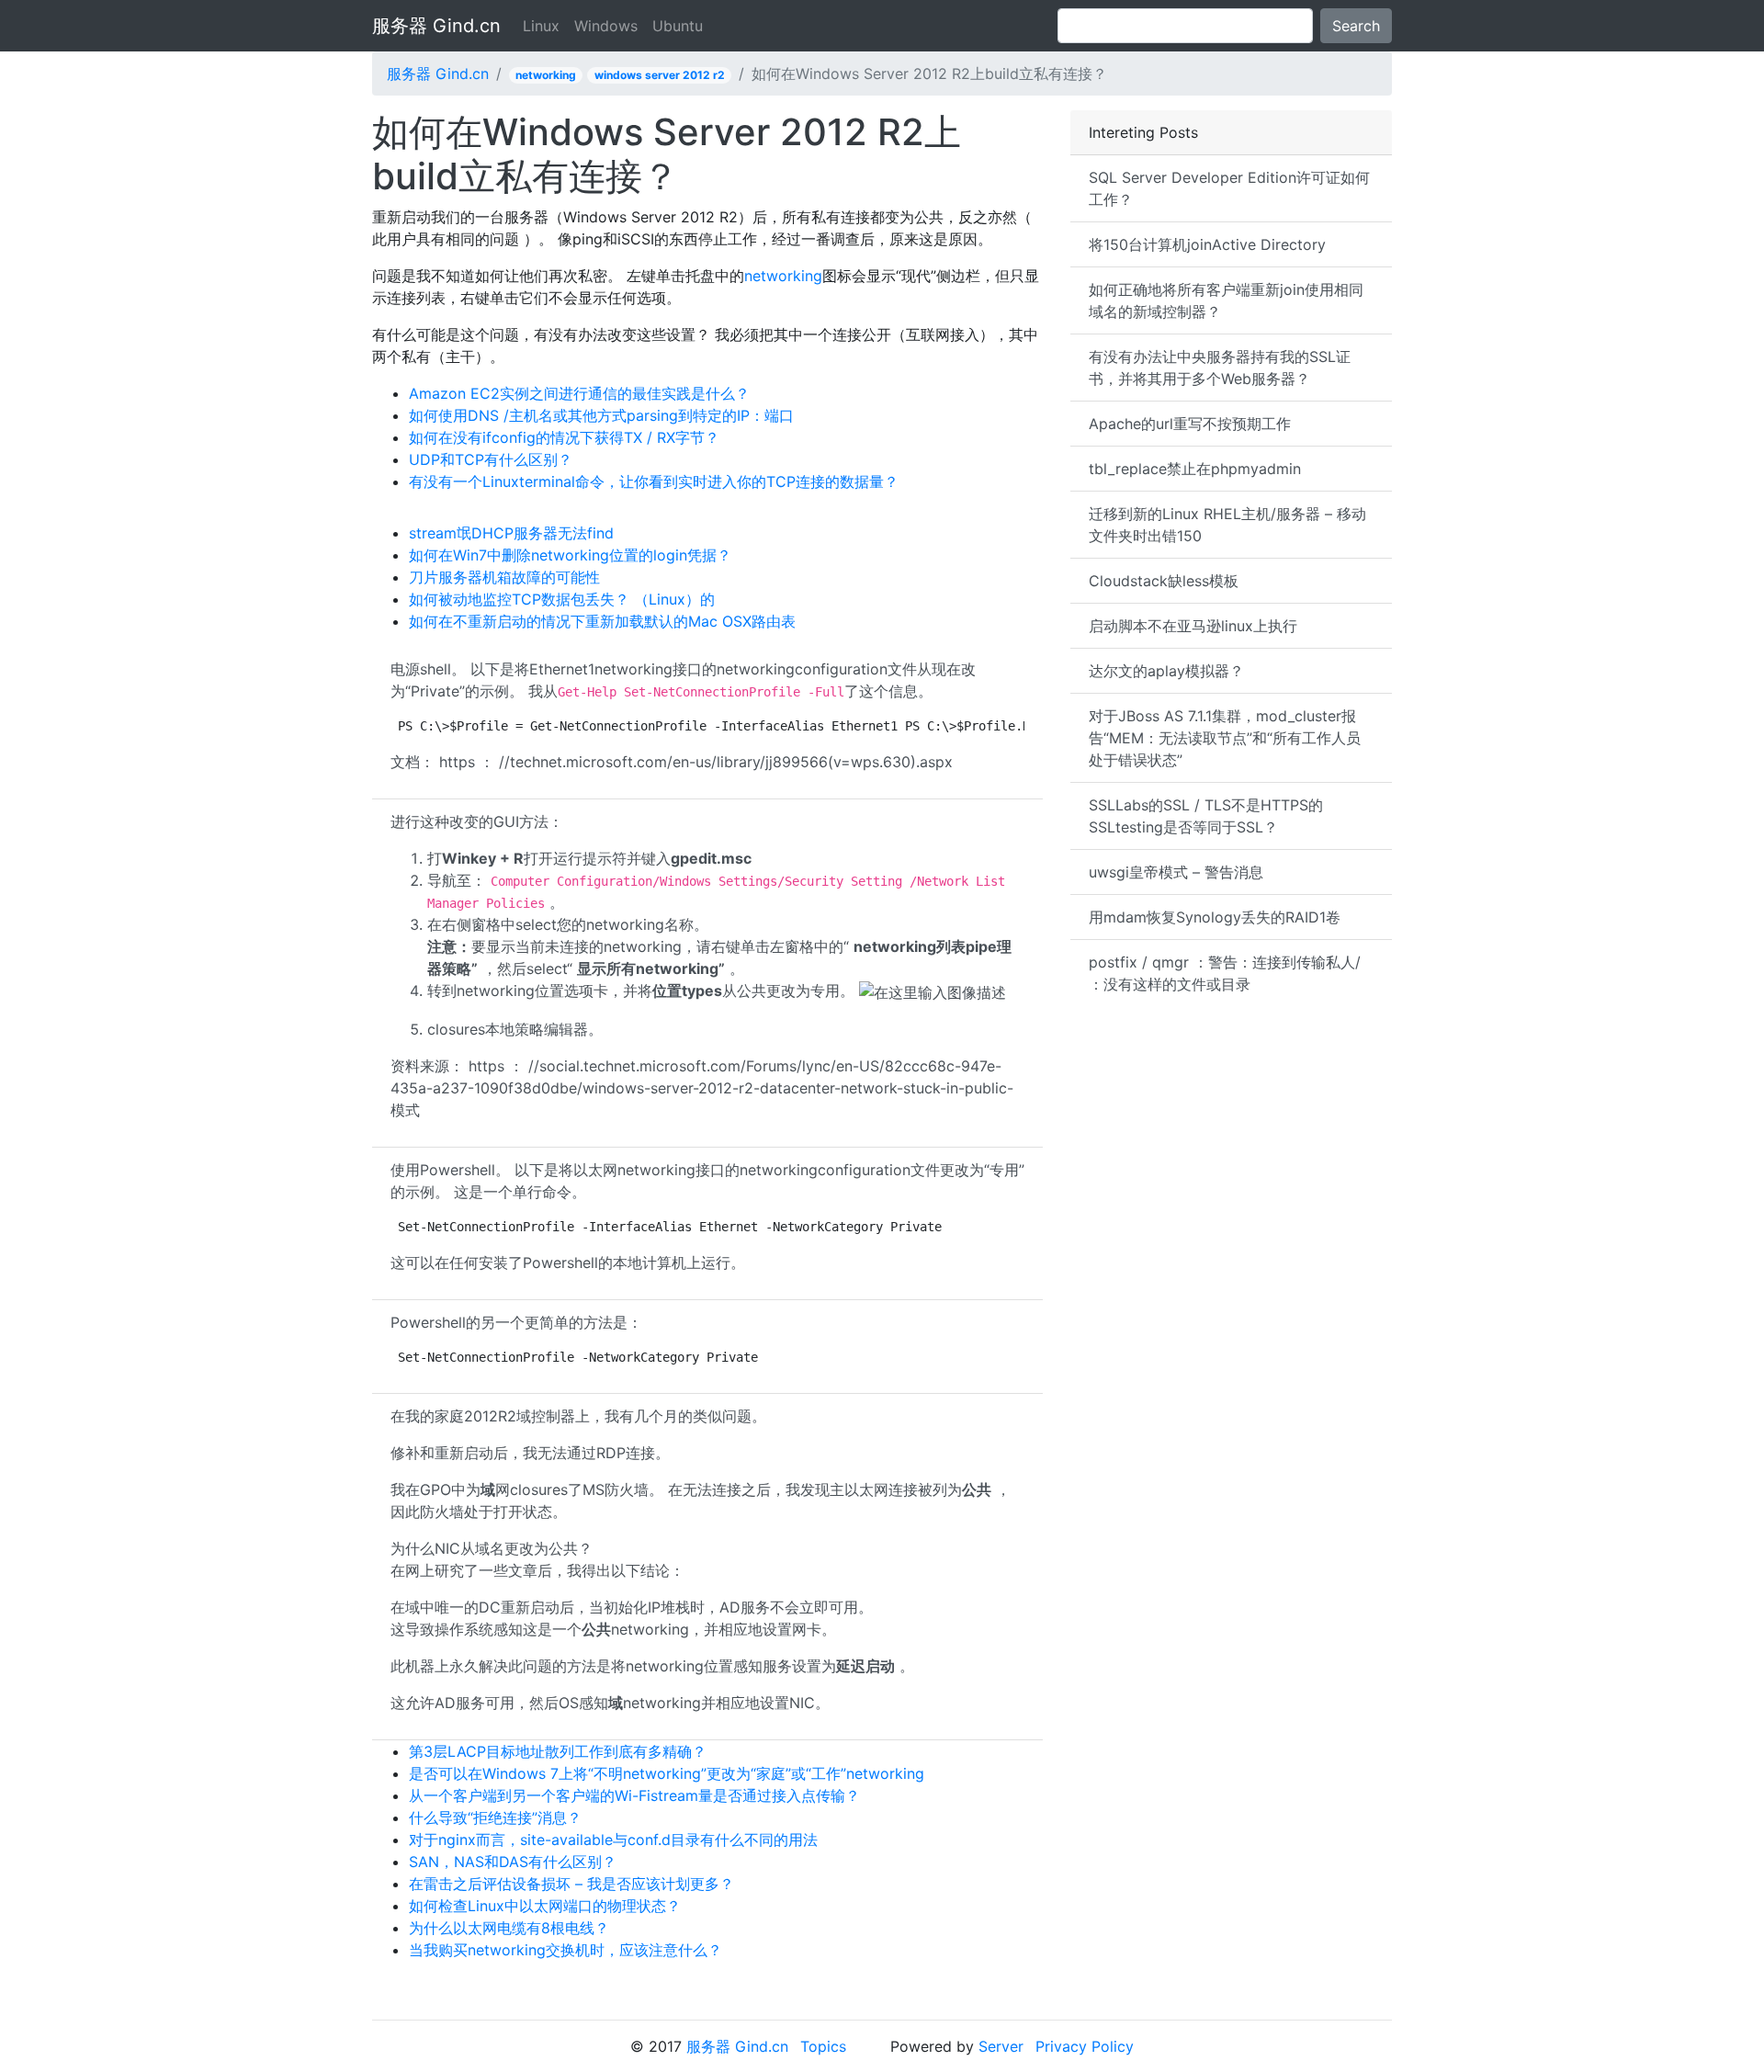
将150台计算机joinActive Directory (1207, 244)
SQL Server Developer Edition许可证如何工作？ (1229, 188)
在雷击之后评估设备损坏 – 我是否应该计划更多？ (571, 1884)
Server (1001, 2046)
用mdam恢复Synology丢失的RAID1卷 (1215, 917)
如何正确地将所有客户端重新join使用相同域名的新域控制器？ (1226, 300)
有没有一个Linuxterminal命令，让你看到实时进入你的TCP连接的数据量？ (654, 481)
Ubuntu (678, 26)
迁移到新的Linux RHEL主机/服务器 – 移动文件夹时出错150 (1227, 525)
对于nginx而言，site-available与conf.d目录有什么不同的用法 (613, 1840)
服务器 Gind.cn (436, 26)
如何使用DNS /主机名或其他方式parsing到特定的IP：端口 (601, 415)
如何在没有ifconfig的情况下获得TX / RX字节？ (564, 437)
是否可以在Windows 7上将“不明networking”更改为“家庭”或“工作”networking (667, 1773)
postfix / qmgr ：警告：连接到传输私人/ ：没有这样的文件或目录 (1225, 973)
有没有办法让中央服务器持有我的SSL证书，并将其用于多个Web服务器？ (1220, 368)
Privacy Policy (1085, 2046)
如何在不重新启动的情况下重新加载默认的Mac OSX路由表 (602, 621)
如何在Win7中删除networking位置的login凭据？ (570, 555)
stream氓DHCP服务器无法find (511, 533)
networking (546, 75)
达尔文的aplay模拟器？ (1166, 671)
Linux (541, 26)
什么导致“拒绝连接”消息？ (495, 1817)
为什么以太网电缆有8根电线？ (509, 1928)
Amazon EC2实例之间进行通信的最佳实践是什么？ (579, 393)
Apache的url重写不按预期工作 (1190, 424)
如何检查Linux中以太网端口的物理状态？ (545, 1906)
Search (1356, 26)
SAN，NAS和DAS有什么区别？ (513, 1862)
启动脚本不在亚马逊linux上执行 (1193, 626)
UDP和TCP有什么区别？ (491, 459)
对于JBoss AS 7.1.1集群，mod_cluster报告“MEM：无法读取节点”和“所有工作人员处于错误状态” (1225, 738)
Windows (606, 26)
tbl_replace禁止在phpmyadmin (1195, 469)
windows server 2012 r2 (660, 75)
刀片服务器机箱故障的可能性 (504, 577)
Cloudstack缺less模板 (1164, 581)
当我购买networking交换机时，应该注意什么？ (565, 1950)
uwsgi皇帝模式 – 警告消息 (1176, 872)
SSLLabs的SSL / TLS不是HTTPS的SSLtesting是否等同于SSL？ (1206, 816)
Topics (823, 2046)
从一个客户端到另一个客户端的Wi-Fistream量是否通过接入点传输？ (634, 1795)
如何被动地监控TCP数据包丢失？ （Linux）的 (562, 599)
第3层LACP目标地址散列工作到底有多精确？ (558, 1751)
